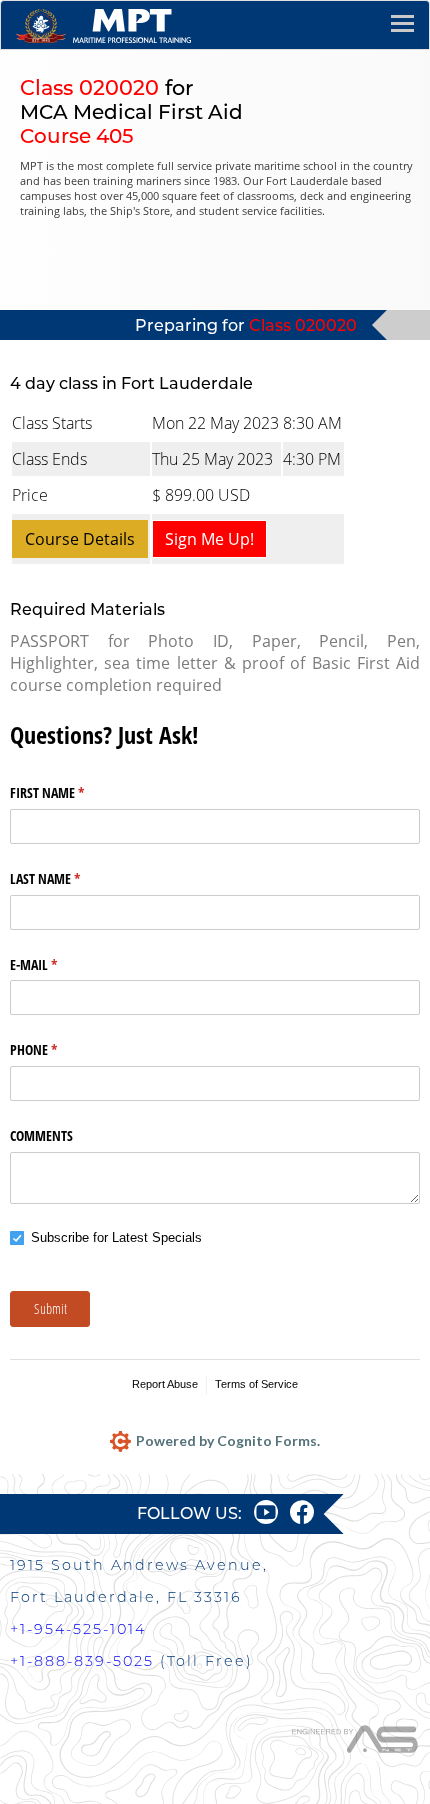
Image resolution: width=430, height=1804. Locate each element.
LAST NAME (68, 878)
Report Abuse (165, 1384)
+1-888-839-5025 (82, 1661)
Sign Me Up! (209, 539)
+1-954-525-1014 (78, 1629)
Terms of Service (256, 1384)
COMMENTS (41, 1135)
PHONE (57, 1049)
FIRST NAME (70, 792)
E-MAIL (57, 964)
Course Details (80, 539)
